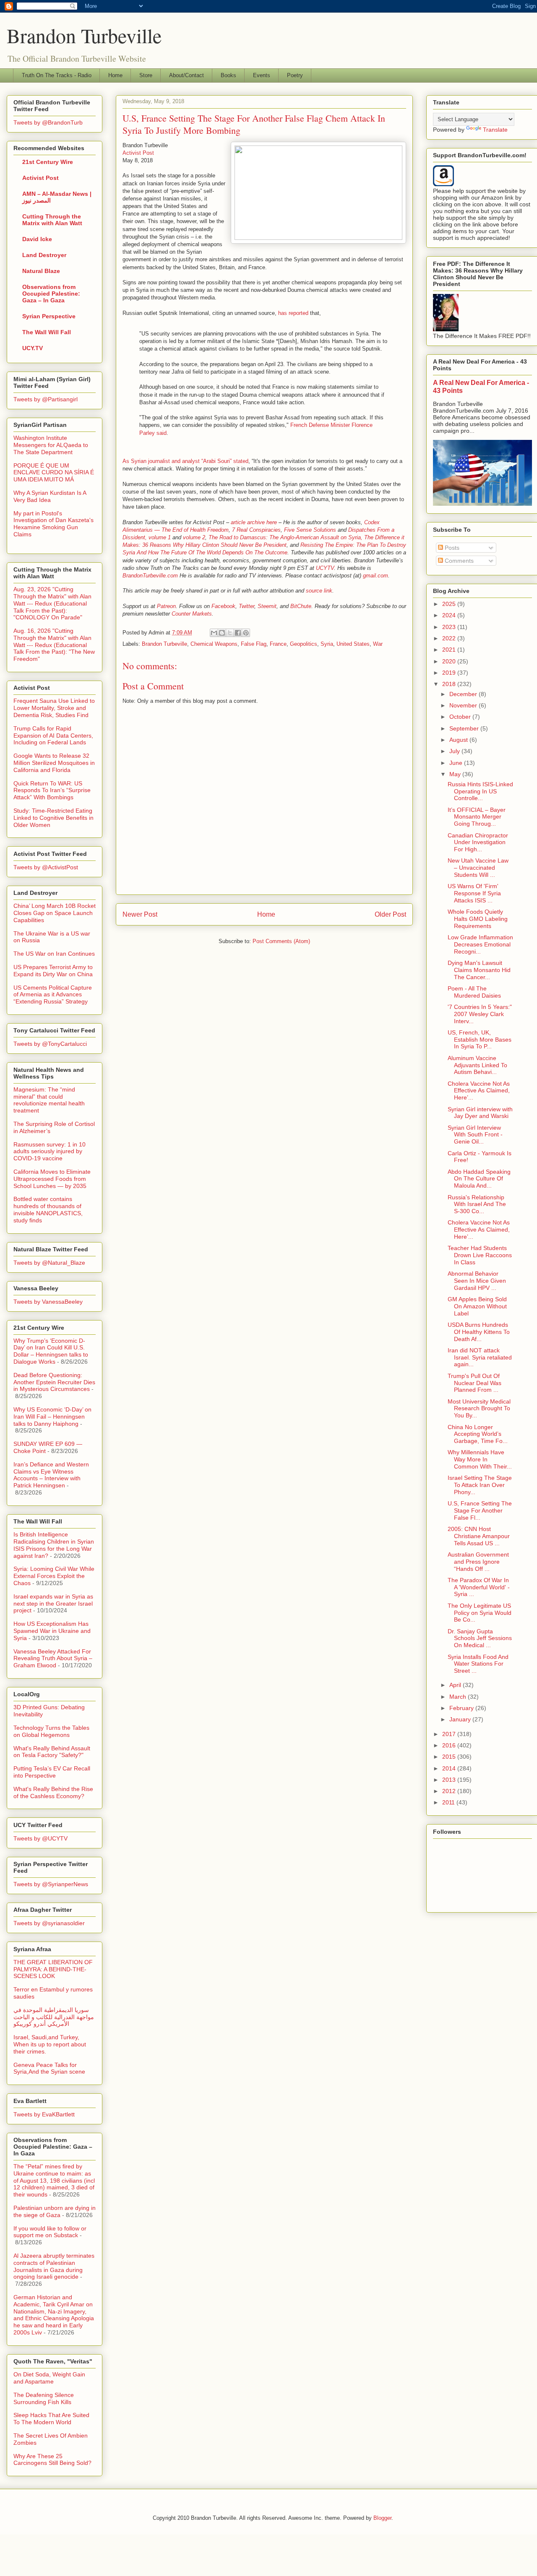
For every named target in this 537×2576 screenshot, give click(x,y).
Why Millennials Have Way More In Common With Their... (480, 1459)
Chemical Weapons (214, 644)
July (455, 751)
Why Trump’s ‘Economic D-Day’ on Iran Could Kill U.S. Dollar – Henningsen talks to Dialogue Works (51, 1351)
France (278, 644)
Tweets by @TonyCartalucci (50, 1044)
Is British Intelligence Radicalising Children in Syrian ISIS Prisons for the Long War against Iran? (54, 1545)
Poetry (295, 75)
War (378, 644)
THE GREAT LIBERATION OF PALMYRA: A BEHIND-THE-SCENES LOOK (53, 1969)
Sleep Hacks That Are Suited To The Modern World (51, 2419)
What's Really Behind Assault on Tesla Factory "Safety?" (52, 1752)
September (465, 728)
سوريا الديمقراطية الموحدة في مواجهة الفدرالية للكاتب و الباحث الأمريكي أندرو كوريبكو (54, 2017)
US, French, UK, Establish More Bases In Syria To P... (480, 1040)
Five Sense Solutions (310, 530)
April (456, 1685)
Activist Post (138, 153)
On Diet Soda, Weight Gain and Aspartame (49, 2378)
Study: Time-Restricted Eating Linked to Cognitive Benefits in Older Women (53, 818)
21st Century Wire (48, 162)
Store (146, 75)
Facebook (223, 606)
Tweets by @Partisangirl (46, 399)
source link (319, 591)
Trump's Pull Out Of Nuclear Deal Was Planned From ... (474, 1383)
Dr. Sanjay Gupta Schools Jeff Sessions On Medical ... (480, 1638)
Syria (327, 644)
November (464, 705)
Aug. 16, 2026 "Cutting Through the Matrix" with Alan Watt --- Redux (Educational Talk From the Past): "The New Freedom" (54, 645)
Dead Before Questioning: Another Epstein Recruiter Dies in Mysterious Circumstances (54, 1382)
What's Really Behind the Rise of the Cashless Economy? (53, 1792)
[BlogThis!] (222, 633)
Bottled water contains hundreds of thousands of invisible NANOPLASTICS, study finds (48, 1209)
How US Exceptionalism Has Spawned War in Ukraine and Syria (52, 1631)
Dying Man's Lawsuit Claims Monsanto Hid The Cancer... (479, 970)
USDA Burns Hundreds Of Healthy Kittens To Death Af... (479, 1332)
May (456, 774)
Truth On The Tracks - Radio (57, 75)
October (461, 717)
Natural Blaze (41, 271)
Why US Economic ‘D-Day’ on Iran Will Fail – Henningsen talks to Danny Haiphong (52, 1417)
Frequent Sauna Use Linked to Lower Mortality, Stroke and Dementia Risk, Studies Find (54, 708)
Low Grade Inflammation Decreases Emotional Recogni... (480, 944)
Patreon (166, 606)
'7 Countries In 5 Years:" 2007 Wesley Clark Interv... (480, 1014)
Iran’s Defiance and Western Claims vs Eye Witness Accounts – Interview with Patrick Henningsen (51, 1475)
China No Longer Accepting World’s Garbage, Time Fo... (478, 1434)
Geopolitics (304, 644)
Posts (451, 548)
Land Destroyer (44, 255)
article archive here (254, 522)
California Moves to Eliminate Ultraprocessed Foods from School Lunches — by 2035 (52, 1179)
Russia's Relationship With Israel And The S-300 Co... (477, 1204)
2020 (450, 661)
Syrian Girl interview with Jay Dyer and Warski (480, 1113)
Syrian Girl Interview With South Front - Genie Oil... (475, 1135)
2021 (450, 650)
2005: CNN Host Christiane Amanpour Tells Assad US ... (479, 1536)
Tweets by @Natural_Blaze (49, 1263)
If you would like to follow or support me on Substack (50, 2232)
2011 (449, 1802)
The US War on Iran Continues (54, 954)
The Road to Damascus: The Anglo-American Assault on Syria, (285, 537)
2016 (450, 1745)
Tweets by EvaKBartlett (44, 2114)
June (457, 763)
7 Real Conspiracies (256, 530)
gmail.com (375, 576)
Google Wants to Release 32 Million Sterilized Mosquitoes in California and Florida (54, 763)
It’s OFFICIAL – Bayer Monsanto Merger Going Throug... (477, 817)
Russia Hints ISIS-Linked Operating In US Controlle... (480, 791)
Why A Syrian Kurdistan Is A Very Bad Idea (50, 496)
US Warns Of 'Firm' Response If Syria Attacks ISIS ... (474, 893)
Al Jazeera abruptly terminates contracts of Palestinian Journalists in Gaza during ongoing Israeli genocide (54, 2266)
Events (262, 75)
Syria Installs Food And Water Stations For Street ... (478, 1664)
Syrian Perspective (49, 316)
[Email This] (214, 633)
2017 (450, 1734)
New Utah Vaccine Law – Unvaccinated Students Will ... (478, 868)
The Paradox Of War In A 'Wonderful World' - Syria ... (479, 1587)
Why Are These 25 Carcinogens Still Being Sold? (52, 2460)
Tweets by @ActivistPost (46, 867)
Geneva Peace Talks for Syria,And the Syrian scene (49, 2068)
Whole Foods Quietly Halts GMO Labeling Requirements (478, 919)
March (459, 1697)
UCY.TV (33, 348)
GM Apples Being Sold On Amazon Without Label (477, 1306)
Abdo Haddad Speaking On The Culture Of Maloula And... (479, 1179)
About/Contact (186, 75)
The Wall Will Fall (47, 332)
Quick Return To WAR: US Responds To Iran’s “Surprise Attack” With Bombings (52, 790)
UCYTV (325, 568)
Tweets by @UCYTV (40, 1838)
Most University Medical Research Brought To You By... (479, 1409)
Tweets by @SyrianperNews (51, 1884)
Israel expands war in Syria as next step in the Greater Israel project (53, 1604)
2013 (450, 1780)
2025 (450, 604)
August (459, 740)
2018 (450, 684)
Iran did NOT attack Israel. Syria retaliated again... (480, 1357)
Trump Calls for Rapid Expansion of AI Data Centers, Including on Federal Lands (53, 736)
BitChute (301, 606)
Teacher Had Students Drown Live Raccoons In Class (480, 1255)
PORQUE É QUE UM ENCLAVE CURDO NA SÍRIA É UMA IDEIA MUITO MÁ (54, 473)
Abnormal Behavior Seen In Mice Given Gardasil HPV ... (477, 1281)
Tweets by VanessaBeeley (48, 1302)
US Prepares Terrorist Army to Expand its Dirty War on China (53, 971)
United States (353, 644)
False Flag (254, 644)
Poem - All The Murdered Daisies (474, 992)
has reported (293, 313)
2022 (450, 638)
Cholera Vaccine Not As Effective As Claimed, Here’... (479, 1091)
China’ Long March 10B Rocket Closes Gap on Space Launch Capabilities (55, 913)
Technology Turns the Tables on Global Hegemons (51, 1731)
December (464, 694)
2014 (450, 1768)
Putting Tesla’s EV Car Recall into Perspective (52, 1772)
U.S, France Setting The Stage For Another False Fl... (480, 1510)
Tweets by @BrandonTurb (48, 122)
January (461, 1719)
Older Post (390, 914)
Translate (495, 130)
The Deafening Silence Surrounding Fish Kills (44, 2398)
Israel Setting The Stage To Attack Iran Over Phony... (480, 1485)
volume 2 (193, 537)
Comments (458, 561)
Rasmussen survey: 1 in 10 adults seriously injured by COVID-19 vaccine (50, 1152)
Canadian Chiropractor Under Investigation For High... (478, 842)
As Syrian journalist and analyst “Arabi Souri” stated (185, 461)
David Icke (37, 239)
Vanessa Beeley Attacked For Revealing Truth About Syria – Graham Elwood (53, 1658)
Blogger (382, 2518)
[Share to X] (230, 633)
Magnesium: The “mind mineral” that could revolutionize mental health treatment (49, 1100)
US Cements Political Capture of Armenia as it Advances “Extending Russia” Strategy (53, 995)
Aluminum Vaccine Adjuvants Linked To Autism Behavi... (477, 1065)
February (462, 1708)
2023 (450, 627)
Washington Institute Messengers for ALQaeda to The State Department (51, 445)
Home (115, 75)
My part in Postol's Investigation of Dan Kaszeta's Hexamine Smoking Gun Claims (53, 524)
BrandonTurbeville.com (150, 576)
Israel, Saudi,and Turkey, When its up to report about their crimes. (50, 2044)
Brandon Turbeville (84, 35)
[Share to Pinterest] (246, 633)
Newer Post (140, 914)
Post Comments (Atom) (281, 941)
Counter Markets (192, 614)
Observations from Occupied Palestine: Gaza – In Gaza (51, 294)
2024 (450, 615)
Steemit (267, 606)
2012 (450, 1791)
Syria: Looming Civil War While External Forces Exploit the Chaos (54, 1576)
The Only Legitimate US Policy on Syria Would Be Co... (480, 1613)
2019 (450, 673)
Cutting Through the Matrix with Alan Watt (52, 220)
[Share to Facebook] (238, 633)
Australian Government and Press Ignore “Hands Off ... (478, 1562)
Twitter (246, 606)
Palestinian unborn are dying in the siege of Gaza (55, 2211)
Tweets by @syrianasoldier (49, 1923)
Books (228, 75)
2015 (450, 1757)
